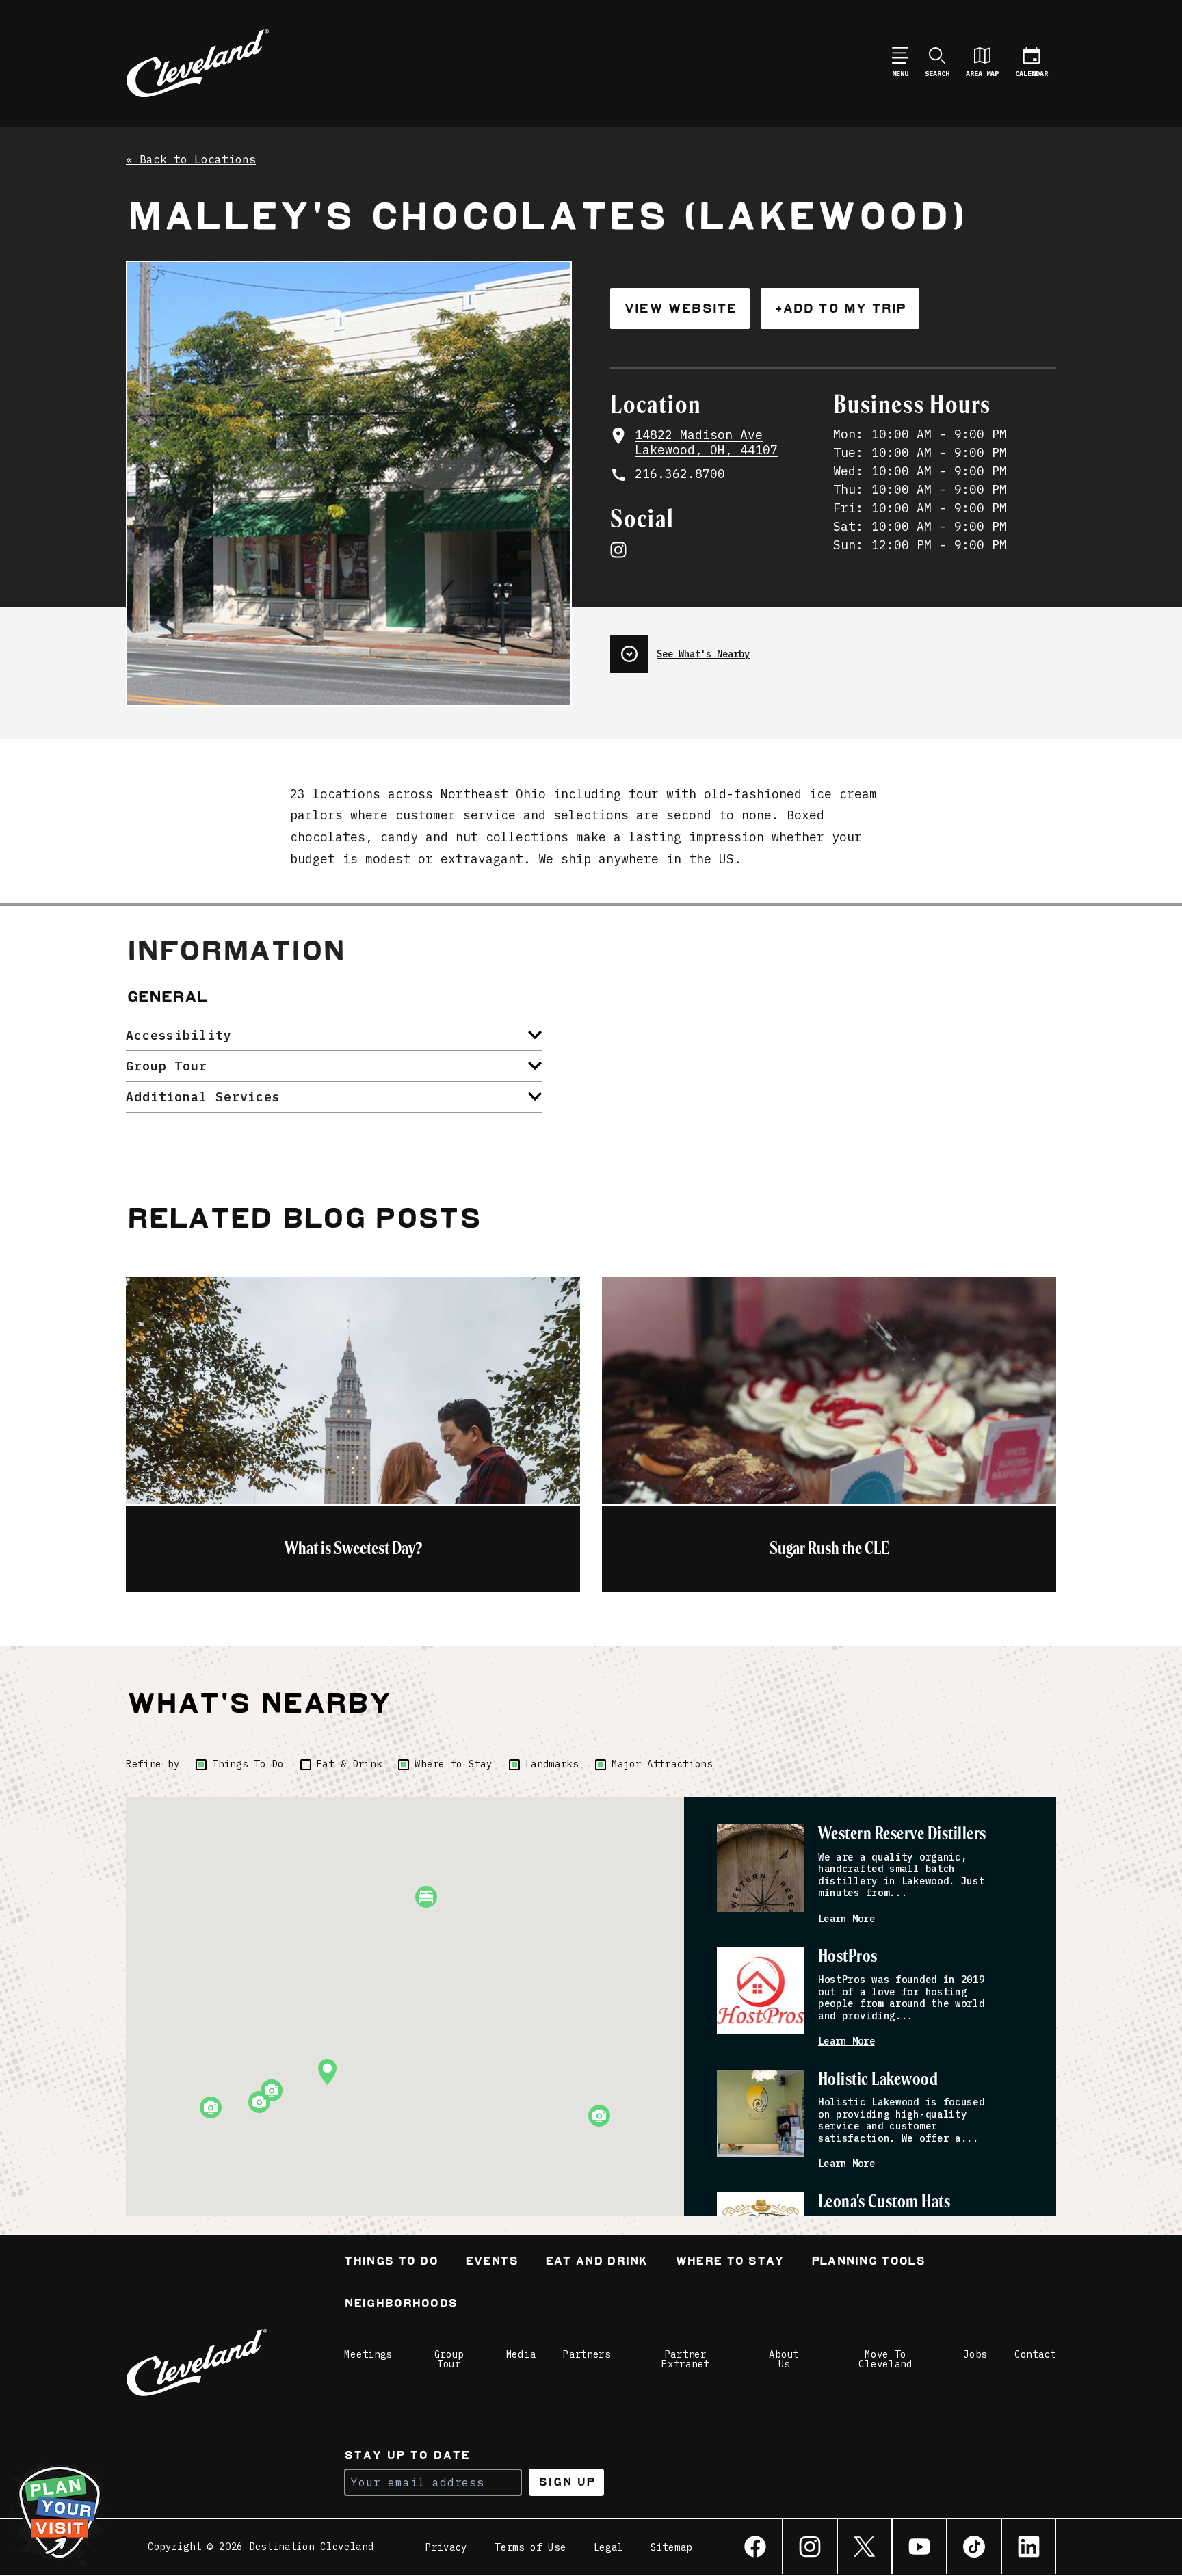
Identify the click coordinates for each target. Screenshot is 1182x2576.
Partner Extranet (685, 2359)
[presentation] (833, 648)
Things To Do (248, 1764)
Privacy (446, 2547)
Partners (587, 2354)
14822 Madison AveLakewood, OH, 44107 (706, 443)
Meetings (368, 2354)
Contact (1035, 2354)
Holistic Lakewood (878, 2080)
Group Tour (449, 2359)
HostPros (848, 1957)
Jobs (975, 2354)
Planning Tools (868, 2262)
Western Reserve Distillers (902, 1834)
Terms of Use (530, 2547)
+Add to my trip (840, 308)
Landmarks (552, 1764)
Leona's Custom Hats (884, 2202)
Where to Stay (453, 1764)
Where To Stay (730, 2262)
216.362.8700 (680, 474)
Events (491, 2262)
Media (521, 2354)
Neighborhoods (400, 2305)
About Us (784, 2359)
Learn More (846, 1919)
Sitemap (671, 2547)
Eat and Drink (596, 2262)
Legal (609, 2547)
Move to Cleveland (885, 2359)
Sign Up (567, 2482)
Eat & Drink (350, 1764)
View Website (680, 308)
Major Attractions (662, 1764)
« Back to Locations (191, 160)
